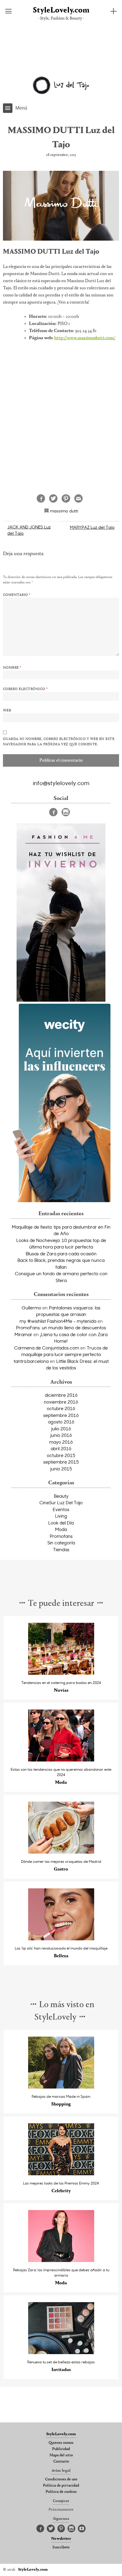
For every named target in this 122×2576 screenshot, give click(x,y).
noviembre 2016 (61, 1402)
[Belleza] (61, 1939)
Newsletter (61, 2539)
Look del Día (61, 1523)
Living (61, 1516)
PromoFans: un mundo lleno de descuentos (61, 1328)
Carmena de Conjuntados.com (47, 1348)
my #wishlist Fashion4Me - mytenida (58, 1321)
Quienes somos (61, 2443)
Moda (61, 1529)
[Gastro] (61, 1852)
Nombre (12, 668)
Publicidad (61, 2449)
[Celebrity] (61, 2174)
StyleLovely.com (61, 11)
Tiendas (61, 1549)
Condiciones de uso (61, 2479)
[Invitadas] (61, 2352)
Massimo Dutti (64, 511)
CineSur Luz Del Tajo (61, 1502)
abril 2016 (61, 1448)
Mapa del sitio (61, 2455)
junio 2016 (61, 1435)
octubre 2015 (61, 1455)
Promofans (61, 1536)
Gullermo (31, 1308)
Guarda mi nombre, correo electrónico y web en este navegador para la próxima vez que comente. (59, 742)
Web (7, 711)
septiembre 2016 (61, 1415)
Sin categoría (61, 1543)
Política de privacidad (61, 2486)
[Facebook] (53, 812)
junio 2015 (61, 1469)
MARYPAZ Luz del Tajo (92, 527)
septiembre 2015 (61, 1462)
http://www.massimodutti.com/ (85, 338)
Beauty (61, 1496)
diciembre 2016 (61, 1395)
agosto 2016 (61, 1422)
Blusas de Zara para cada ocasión (61, 1254)
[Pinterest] (61, 2529)
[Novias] (61, 1673)
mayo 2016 (61, 1442)
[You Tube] (82, 2529)
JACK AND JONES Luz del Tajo (29, 530)
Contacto (61, 2462)
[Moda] (61, 1760)
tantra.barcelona (31, 1361)
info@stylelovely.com (61, 783)
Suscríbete (61, 2547)
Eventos (61, 1509)
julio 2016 (61, 1429)
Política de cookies (61, 2492)
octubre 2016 (61, 1408)
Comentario (17, 595)
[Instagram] (66, 812)
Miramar (23, 1334)
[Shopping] (61, 2087)
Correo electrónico (25, 689)
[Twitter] (51, 2529)
